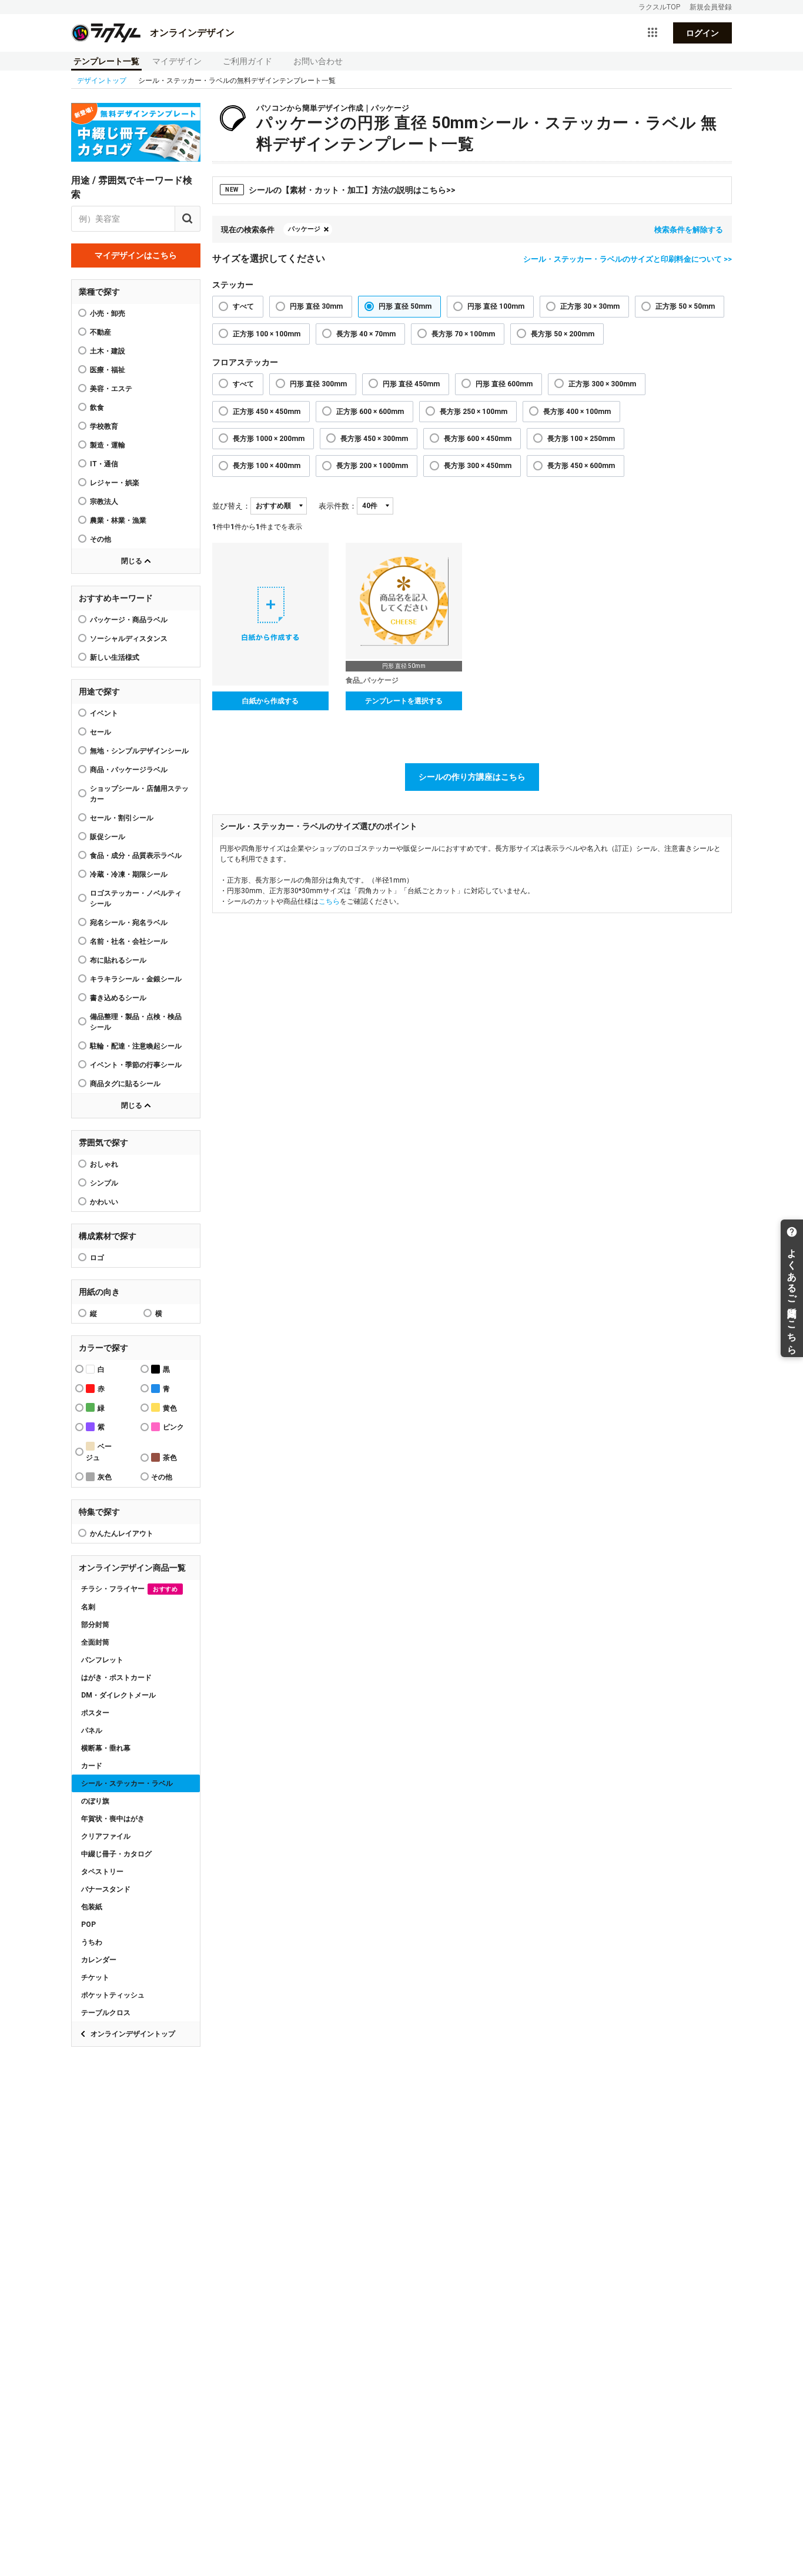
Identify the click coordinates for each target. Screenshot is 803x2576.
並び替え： (231, 506)
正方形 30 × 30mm (590, 306)
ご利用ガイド (247, 61)
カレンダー (99, 1960)
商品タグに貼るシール (125, 1084)
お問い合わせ (318, 61)
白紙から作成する (270, 701)
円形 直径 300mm (318, 384)
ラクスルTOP (659, 7)
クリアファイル (106, 1836)
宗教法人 (104, 502)
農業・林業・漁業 (118, 520)
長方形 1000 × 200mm (269, 439)
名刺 (88, 1607)
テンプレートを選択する (404, 701)
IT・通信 (104, 464)
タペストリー (102, 1872)
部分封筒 (95, 1625)
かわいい (104, 1202)
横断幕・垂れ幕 (106, 1748)
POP (88, 1925)
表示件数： (338, 506)
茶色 (170, 1458)
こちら (329, 901)
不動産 (101, 332)
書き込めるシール (118, 998)
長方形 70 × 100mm (463, 334)
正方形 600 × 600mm (370, 412)
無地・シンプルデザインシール (139, 751)
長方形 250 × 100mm (474, 412)
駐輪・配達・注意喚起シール (136, 1046)
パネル (92, 1730)
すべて (243, 306)
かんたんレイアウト (122, 1533)
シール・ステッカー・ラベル (127, 1783)
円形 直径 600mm (504, 384)
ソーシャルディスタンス (129, 639)
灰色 (105, 1477)
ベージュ (99, 1452)
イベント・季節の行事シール (136, 1065)
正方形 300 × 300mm (602, 384)
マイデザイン (177, 61)
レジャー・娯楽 (115, 483)
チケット (95, 1977)
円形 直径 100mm (496, 306)
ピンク (173, 1427)
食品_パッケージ (372, 680)
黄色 (170, 1408)
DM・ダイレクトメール (118, 1695)
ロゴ (97, 1258)
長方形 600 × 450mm (478, 439)
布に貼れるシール (118, 960)
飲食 (97, 407)
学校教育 (104, 426)
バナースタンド (106, 1889)
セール (101, 732)
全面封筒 (95, 1642)
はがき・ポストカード (116, 1678)
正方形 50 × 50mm (685, 306)
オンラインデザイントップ (133, 2034)
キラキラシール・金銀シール (136, 979)
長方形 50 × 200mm (563, 334)
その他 (101, 539)
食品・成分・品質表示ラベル (136, 856)
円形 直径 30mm (316, 306)
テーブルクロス (106, 2013)
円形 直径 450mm (411, 384)
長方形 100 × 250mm (581, 439)
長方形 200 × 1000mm (372, 466)
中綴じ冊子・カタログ (116, 1854)
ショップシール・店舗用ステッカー (139, 794)
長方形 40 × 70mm (366, 334)
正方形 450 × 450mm (267, 412)
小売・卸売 (108, 313)
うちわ (92, 1942)
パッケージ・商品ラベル (129, 620)
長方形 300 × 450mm (478, 466)
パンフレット (102, 1660)
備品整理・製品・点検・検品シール (136, 1022)
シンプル (104, 1183)
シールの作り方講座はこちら (472, 777)
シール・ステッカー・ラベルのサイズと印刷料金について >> (628, 259)
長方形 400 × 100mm (577, 412)
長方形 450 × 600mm (581, 466)
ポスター (95, 1713)
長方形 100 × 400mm (267, 466)
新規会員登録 (711, 7)
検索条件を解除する (689, 230)
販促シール (108, 837)
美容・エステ (111, 389)
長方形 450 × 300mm (374, 439)
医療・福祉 (108, 370)
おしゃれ (104, 1164)
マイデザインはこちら (136, 255)
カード (92, 1766)
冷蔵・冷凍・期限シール (129, 874)
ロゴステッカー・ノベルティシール (136, 898)
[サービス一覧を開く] (653, 33)
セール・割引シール (122, 818)
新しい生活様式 (115, 657)
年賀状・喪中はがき (113, 1819)
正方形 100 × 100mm (267, 334)
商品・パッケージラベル (129, 770)
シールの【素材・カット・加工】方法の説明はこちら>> (340, 190)
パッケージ (304, 229)
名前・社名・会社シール (129, 941)
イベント (104, 713)
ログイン (702, 33)
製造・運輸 (108, 445)
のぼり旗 (95, 1801)
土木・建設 (108, 351)
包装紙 (92, 1907)
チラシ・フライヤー (129, 1589)
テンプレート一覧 (106, 61)
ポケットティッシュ (113, 1995)
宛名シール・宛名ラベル (129, 923)
